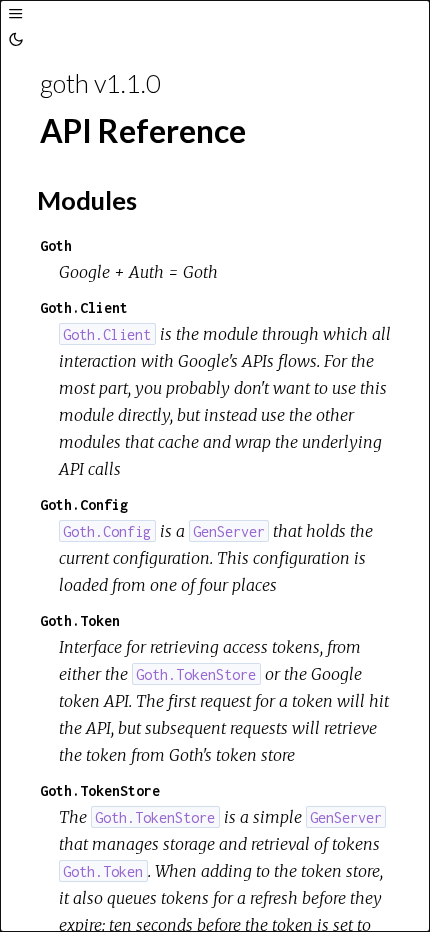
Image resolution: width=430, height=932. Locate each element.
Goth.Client (84, 307)
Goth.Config (84, 504)
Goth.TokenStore (100, 790)
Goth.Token (80, 620)
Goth (56, 245)
